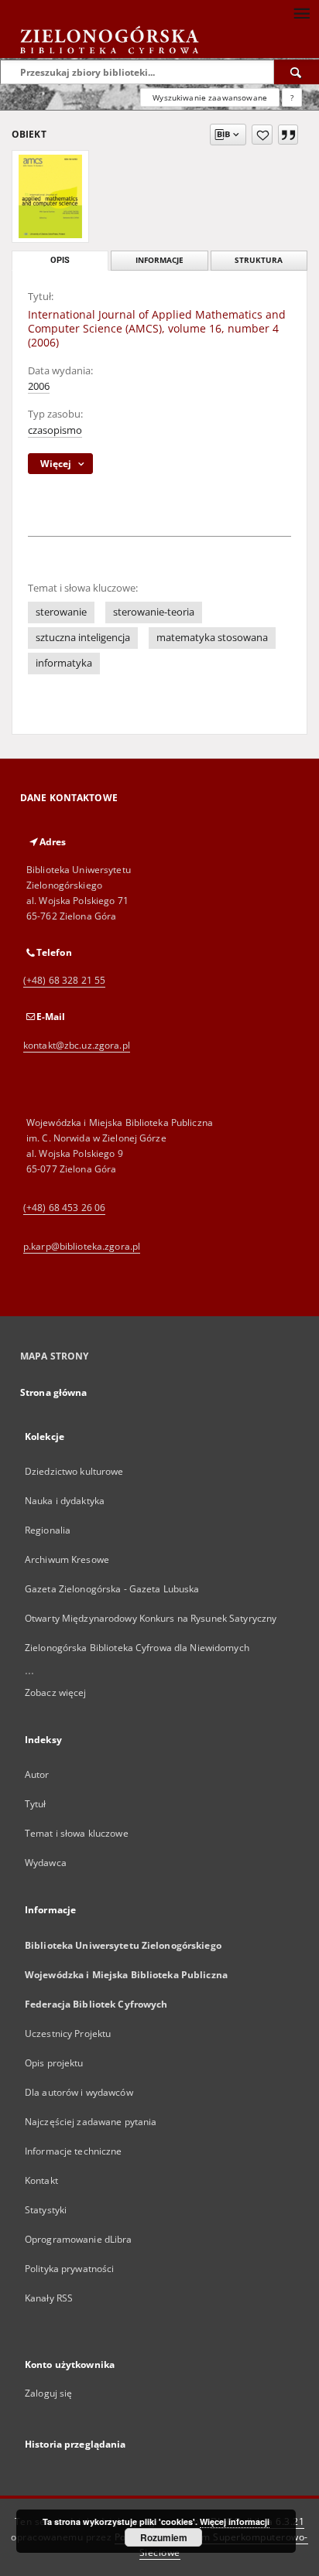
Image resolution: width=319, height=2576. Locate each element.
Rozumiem (164, 2537)
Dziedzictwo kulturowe (74, 1471)
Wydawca (46, 1863)
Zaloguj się (49, 2393)
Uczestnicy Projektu (68, 2034)
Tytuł (36, 1804)
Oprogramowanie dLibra (79, 2239)
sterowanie (61, 612)
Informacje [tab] (159, 260)
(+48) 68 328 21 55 (64, 980)
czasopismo (55, 430)
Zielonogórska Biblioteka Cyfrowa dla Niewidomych (137, 1648)
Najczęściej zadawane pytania (91, 2122)
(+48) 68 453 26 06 (64, 1208)
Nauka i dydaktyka (65, 1501)
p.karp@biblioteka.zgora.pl (82, 1246)
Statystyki (46, 2210)
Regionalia (48, 1530)
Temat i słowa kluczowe (77, 1833)
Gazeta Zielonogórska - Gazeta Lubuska (112, 1589)
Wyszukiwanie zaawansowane (210, 97)
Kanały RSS (49, 2298)
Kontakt (41, 2180)
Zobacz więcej (56, 1692)
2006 (39, 386)
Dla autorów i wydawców (79, 2092)
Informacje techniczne (74, 2151)
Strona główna (54, 1392)
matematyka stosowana (212, 638)
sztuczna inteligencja (83, 638)
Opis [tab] (60, 260)
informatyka (64, 663)
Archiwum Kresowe (67, 1559)
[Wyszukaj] (297, 72)
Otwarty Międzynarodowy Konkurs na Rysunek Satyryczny (151, 1618)
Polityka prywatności (69, 2269)
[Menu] (301, 12)
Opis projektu (54, 2063)
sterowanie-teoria (154, 612)
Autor (37, 1774)
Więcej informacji (235, 2521)
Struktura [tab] (259, 260)
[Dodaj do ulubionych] (262, 135)
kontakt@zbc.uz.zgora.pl (77, 1045)
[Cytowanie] (288, 135)
